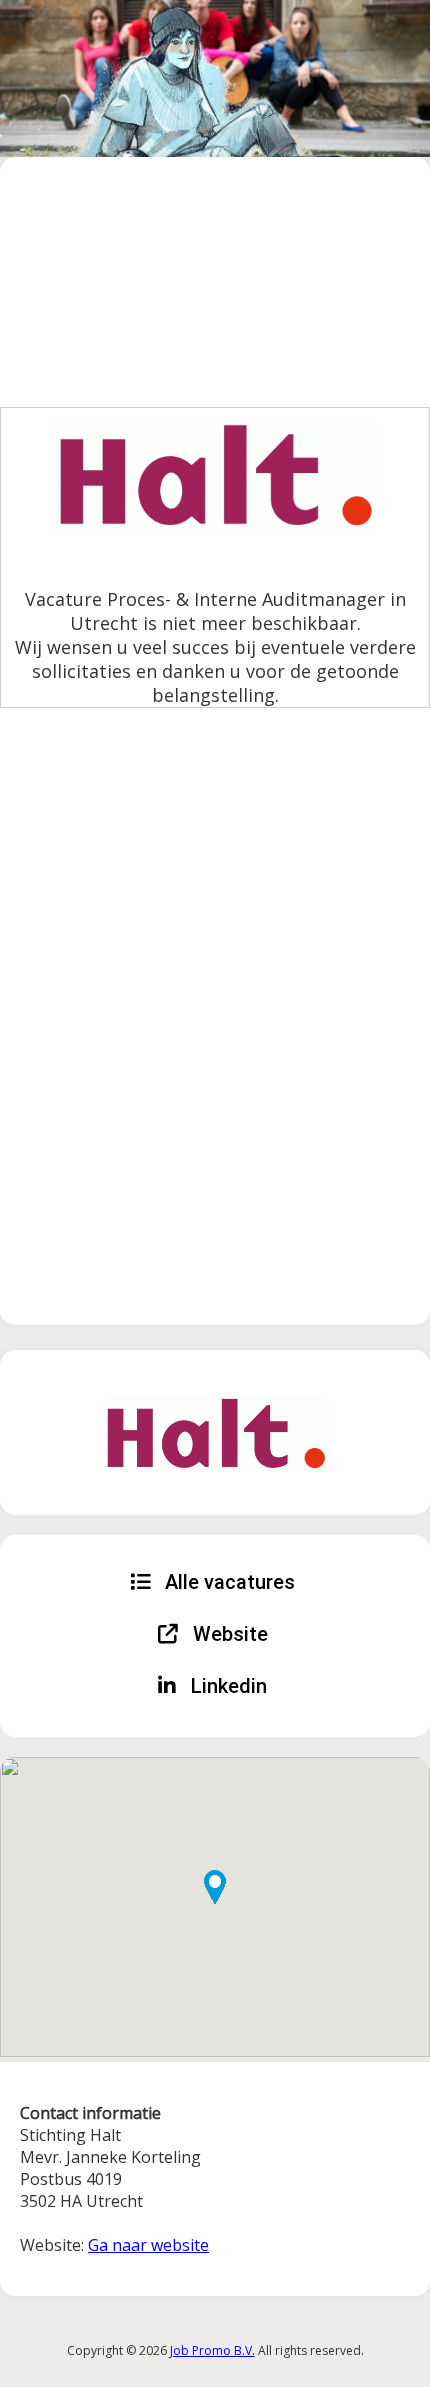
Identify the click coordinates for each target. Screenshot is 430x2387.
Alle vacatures (227, 1582)
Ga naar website (148, 2245)
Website (228, 1634)
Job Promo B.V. (212, 2350)
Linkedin (226, 1686)
